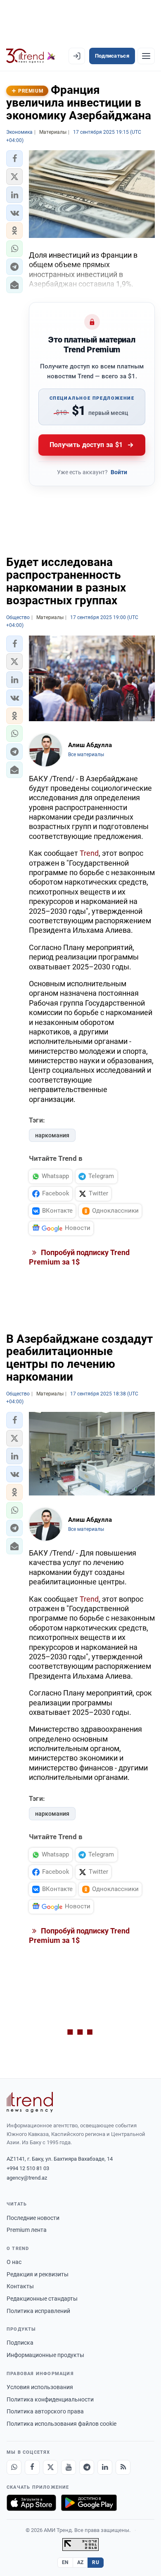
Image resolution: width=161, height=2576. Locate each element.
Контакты (20, 2286)
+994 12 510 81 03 (28, 2168)
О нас (14, 2262)
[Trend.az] (31, 56)
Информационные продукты (45, 2355)
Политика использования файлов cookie (62, 2424)
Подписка (20, 2343)
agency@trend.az (27, 2178)
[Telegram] (87, 2467)
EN (65, 2562)
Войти (119, 472)
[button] (14, 158)
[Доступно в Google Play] (89, 2503)
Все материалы (86, 755)
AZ (80, 2562)
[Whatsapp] (14, 2467)
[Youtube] (69, 2467)
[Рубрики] (146, 56)
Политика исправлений (38, 2311)
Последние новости (33, 2218)
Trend (89, 853)
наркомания (52, 1135)
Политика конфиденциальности (50, 2399)
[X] (50, 2467)
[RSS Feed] (123, 2467)
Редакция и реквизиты (38, 2274)
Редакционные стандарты (42, 2299)
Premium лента (27, 2230)
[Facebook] (32, 2467)
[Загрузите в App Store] (31, 2503)
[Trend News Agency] (30, 2102)
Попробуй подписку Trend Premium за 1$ (79, 1257)
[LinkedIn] (105, 2467)
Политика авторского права (45, 2411)
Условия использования (40, 2387)
